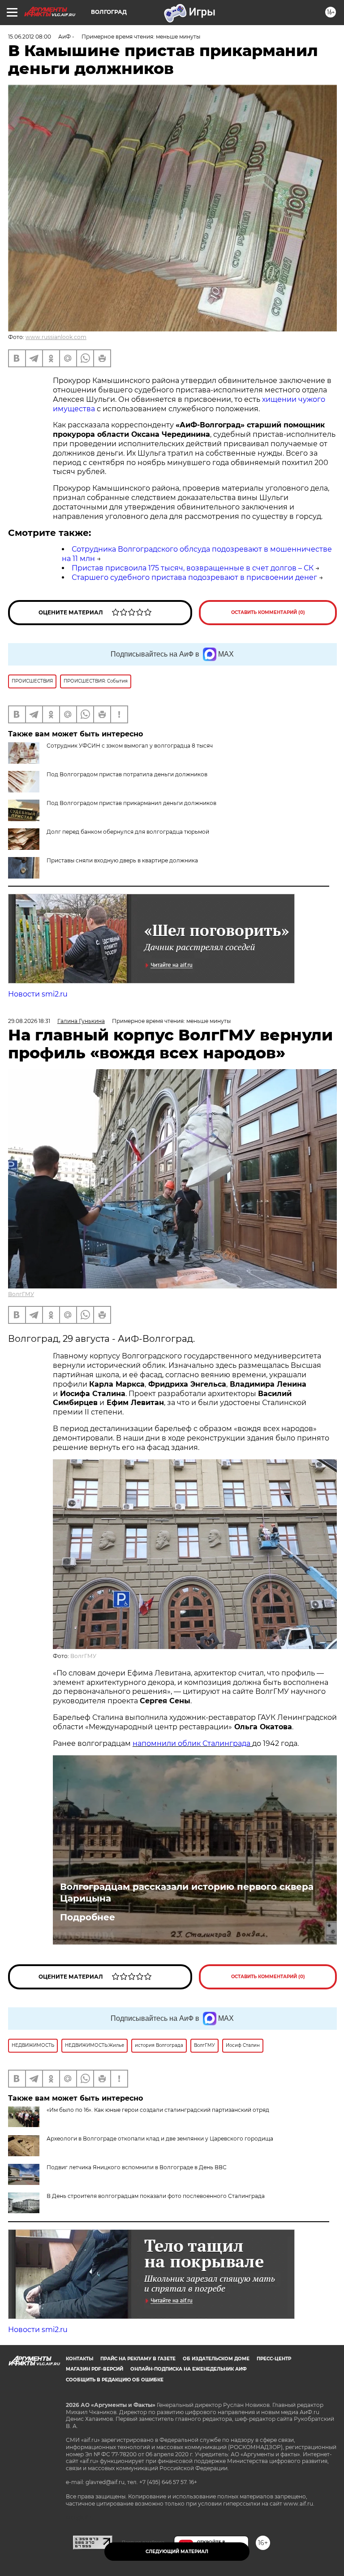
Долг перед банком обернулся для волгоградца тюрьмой (128, 832)
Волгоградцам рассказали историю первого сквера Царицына (187, 1893)
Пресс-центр (274, 2359)
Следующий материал (177, 2552)
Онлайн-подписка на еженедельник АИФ (189, 2369)
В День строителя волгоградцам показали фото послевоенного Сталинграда (156, 2196)
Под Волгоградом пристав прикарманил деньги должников (131, 803)
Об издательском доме (216, 2359)
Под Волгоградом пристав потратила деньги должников (127, 774)
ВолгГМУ (21, 1294)
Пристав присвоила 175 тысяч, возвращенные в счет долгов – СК (193, 568)
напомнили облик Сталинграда (192, 1743)
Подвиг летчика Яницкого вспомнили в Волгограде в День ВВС (137, 2167)
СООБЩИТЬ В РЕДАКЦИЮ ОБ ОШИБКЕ (115, 2380)
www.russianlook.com (56, 337)
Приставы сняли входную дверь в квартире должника (122, 860)
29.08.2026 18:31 (29, 1021)
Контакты (80, 2359)
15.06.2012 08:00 (30, 37)
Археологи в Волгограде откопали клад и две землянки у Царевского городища (160, 2139)
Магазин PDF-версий (95, 2369)
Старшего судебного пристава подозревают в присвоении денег (194, 577)
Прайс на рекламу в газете (138, 2359)
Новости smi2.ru (38, 994)
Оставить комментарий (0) (268, 612)
